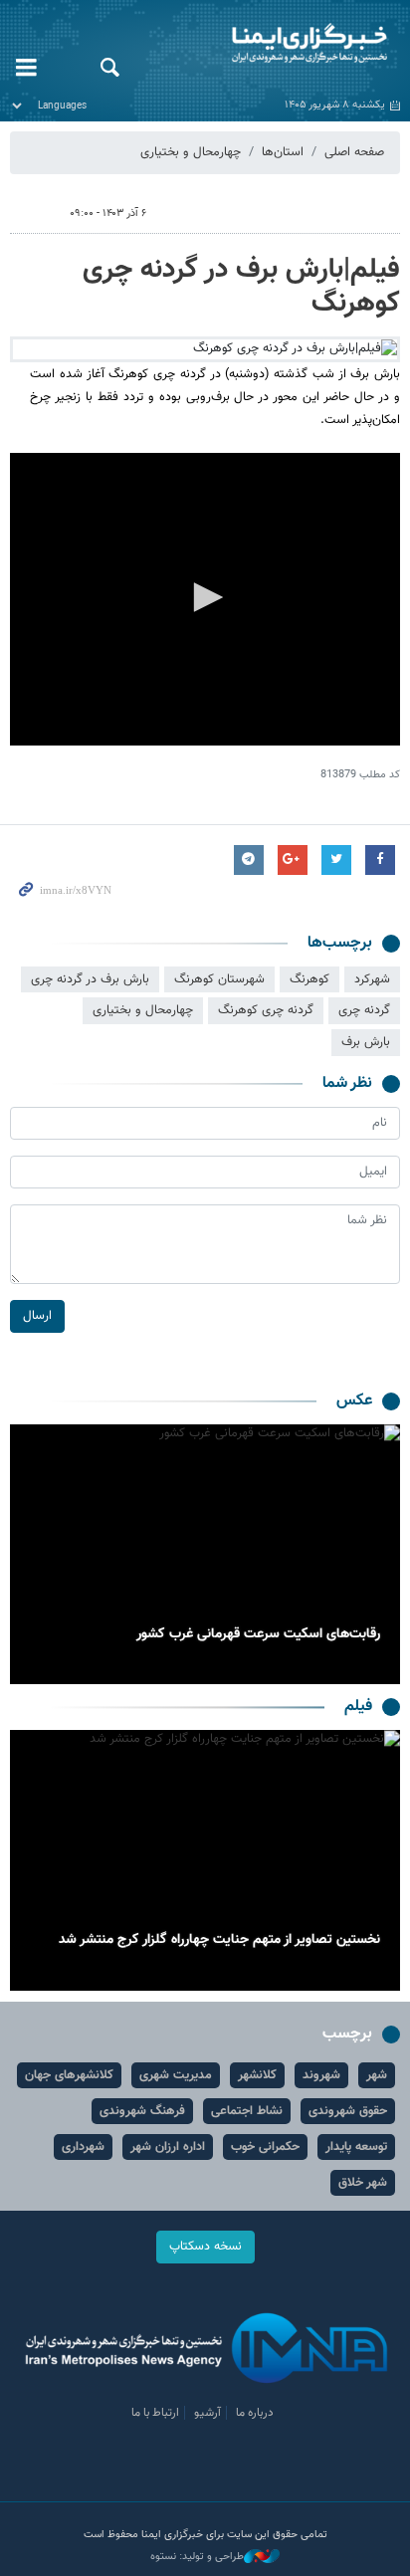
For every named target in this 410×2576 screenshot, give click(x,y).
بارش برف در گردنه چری (90, 979)
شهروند (321, 2075)
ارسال (37, 1316)
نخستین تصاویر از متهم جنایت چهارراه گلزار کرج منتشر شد (219, 1940)
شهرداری (83, 2147)
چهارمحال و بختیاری (191, 152)
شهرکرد (372, 979)
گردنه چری (364, 1010)
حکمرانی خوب (265, 2147)
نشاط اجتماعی (247, 2111)
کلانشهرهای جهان (69, 2075)
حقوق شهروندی (348, 2111)
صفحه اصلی (354, 152)
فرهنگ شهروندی (142, 2111)
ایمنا (273, 45)
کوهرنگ (309, 979)
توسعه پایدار (356, 2147)
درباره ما (255, 2413)
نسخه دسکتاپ (205, 2247)
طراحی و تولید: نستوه (197, 2557)
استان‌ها (283, 152)
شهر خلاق (363, 2183)
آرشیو (207, 2413)
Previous (380, 1555)
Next (30, 1555)
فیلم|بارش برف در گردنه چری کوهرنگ (241, 287)
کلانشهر (257, 2075)
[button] (205, 597)
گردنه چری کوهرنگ (266, 1010)
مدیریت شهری (176, 2075)
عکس (354, 1401)
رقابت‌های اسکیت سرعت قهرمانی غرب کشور (258, 1634)
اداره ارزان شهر (168, 2147)
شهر (377, 2075)
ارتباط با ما (155, 2413)
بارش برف (366, 1042)
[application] (205, 599)
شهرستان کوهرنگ (219, 979)
